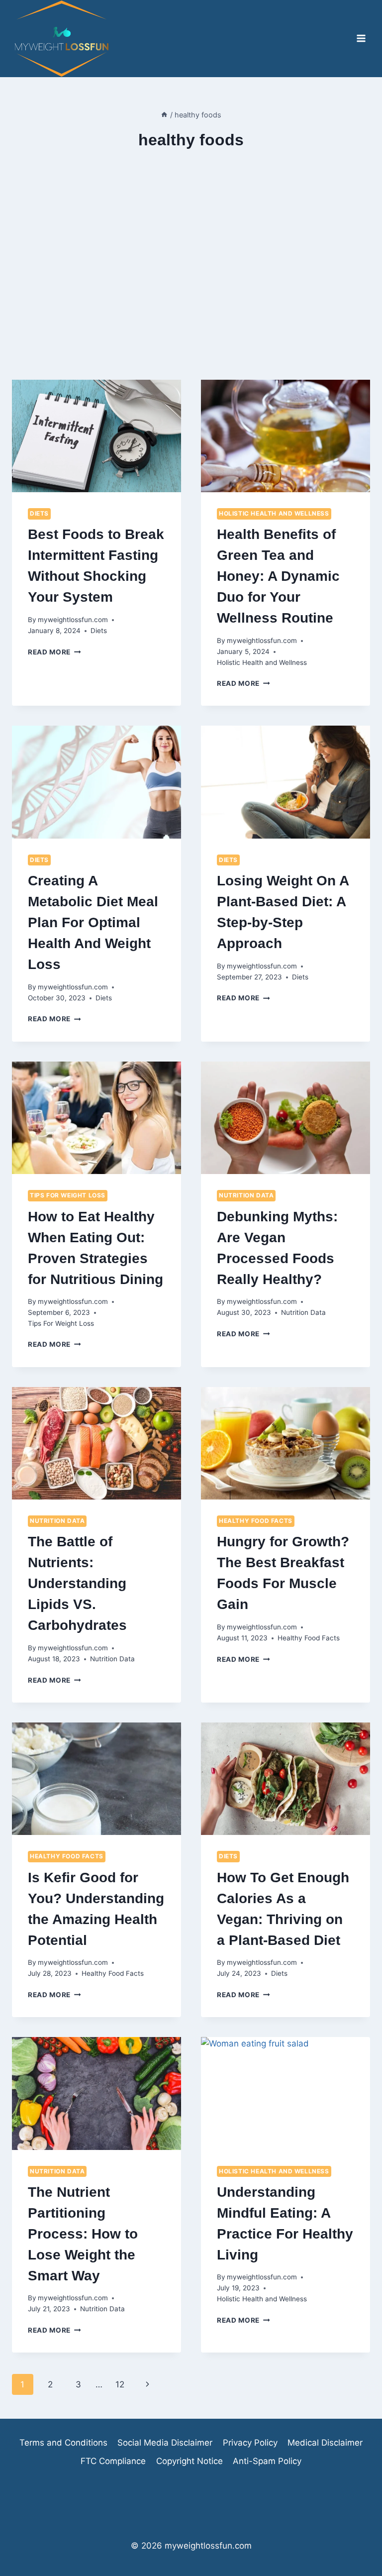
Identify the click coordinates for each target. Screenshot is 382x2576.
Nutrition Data (246, 1195)
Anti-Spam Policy (267, 2461)
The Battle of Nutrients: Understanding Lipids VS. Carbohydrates (77, 1583)
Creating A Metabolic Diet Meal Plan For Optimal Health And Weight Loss (93, 922)
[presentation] (96, 436)
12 (120, 2384)
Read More (54, 652)
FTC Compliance (113, 2461)
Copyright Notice (190, 2461)
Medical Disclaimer (325, 2443)
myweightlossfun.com (73, 620)
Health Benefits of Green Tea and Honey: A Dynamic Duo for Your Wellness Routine (278, 576)
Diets (39, 513)
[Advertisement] (191, 286)
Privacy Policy (250, 2443)
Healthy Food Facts (256, 1521)
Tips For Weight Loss (68, 1195)
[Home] (164, 115)
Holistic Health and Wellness (274, 513)
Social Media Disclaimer (165, 2443)
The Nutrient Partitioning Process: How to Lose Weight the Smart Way (83, 2234)
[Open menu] (361, 39)
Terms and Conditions (63, 2443)
